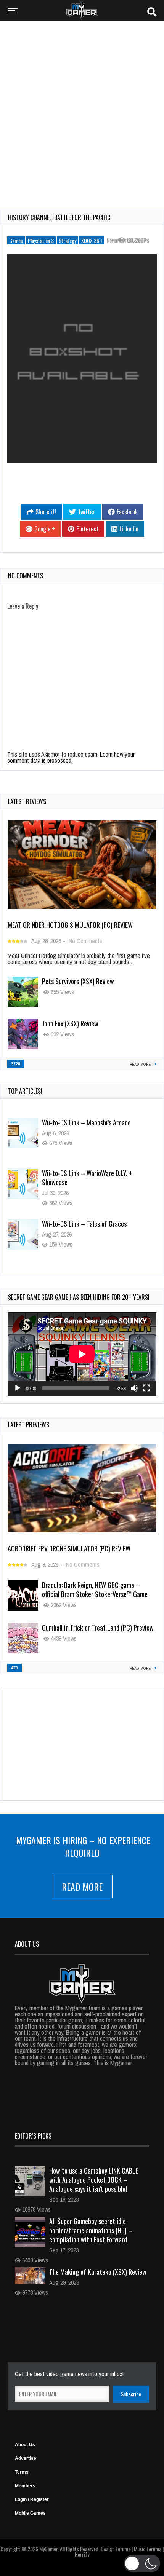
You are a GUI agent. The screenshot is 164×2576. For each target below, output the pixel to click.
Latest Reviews (27, 801)
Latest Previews (29, 1425)
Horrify (82, 2554)
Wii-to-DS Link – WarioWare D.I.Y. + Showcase (87, 1127)
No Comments (85, 941)
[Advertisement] (82, 110)
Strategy (68, 240)
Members (25, 2486)
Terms (22, 2472)
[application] (82, 1354)
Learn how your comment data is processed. (71, 757)
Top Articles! (25, 1091)
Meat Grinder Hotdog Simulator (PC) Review (70, 925)
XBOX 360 (92, 240)
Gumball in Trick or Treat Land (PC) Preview (98, 1628)
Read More (82, 1887)
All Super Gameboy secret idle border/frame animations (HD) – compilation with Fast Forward (91, 2230)
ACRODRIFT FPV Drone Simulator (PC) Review (69, 1548)
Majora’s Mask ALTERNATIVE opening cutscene (88, 1228)
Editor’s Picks (33, 2136)
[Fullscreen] (146, 1388)
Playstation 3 (41, 240)
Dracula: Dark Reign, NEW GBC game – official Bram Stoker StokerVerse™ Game (95, 1590)
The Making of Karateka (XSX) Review (98, 2272)
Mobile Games (30, 2513)
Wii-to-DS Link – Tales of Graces (84, 1173)
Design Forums (116, 2549)
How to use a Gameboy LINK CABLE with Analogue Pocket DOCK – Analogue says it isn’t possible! (94, 2180)
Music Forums (148, 2549)
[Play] (18, 1388)
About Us (25, 2445)
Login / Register (32, 2499)
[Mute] (134, 1388)
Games (16, 240)
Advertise (26, 2458)
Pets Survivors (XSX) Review (78, 981)
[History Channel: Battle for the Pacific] (82, 358)
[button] (142, 2563)
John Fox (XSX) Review (70, 1023)
